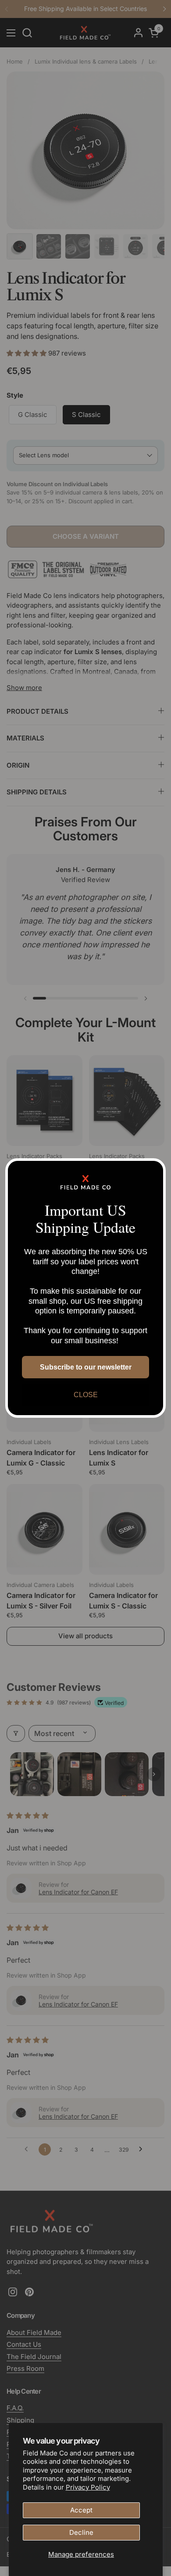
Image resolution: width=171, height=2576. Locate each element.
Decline (81, 2532)
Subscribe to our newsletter (86, 1367)
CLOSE (86, 1395)
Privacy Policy (88, 2487)
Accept (81, 2510)
